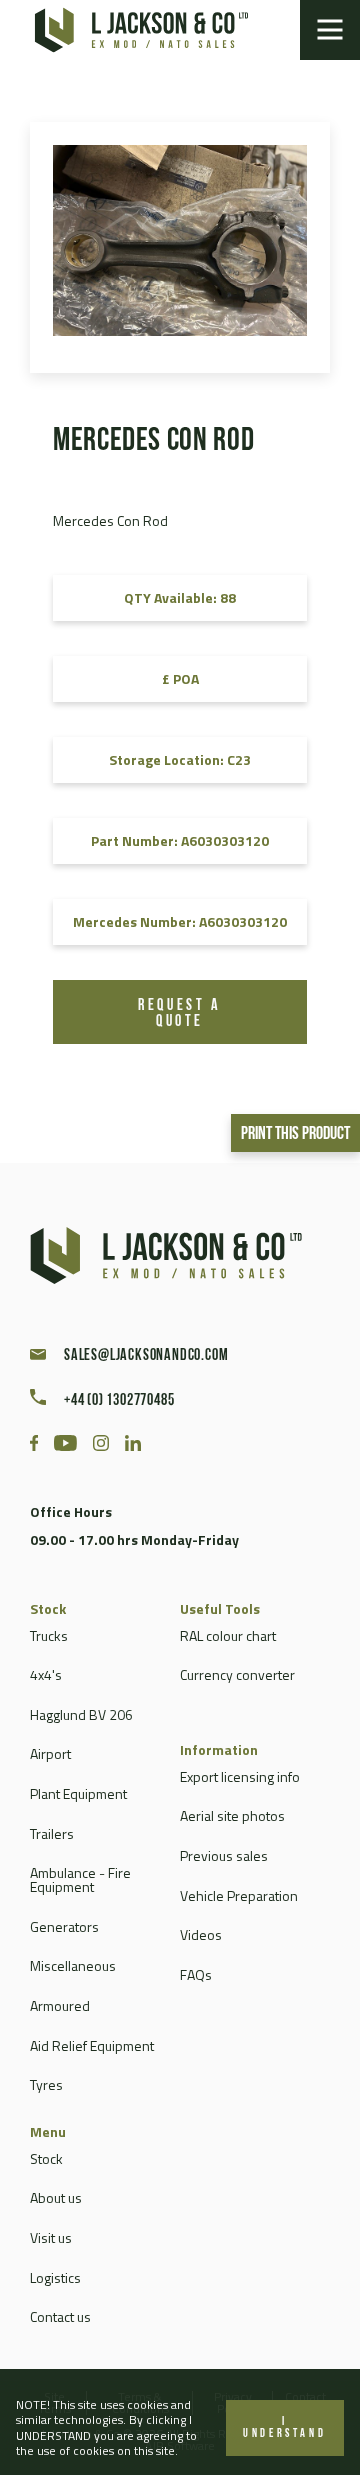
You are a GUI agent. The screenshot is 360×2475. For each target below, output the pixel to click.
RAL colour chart (228, 1635)
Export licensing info (240, 1776)
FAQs (196, 1974)
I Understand (284, 2428)
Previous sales (224, 1855)
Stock (46, 2158)
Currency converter (237, 1674)
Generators (64, 1926)
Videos (201, 1934)
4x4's (46, 1674)
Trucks (49, 1635)
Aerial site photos (232, 1815)
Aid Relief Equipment (92, 2045)
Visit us (51, 2237)
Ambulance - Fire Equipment (80, 1879)
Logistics (55, 2277)
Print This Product (295, 1135)
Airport (50, 1753)
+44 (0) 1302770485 (119, 1401)
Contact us (60, 2316)
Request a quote (179, 1014)
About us (56, 2197)
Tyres (46, 2084)
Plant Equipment (78, 1793)
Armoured (60, 2005)
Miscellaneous (73, 1965)
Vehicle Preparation (239, 1895)
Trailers (52, 1833)
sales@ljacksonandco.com (146, 1356)
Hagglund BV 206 (81, 1714)
